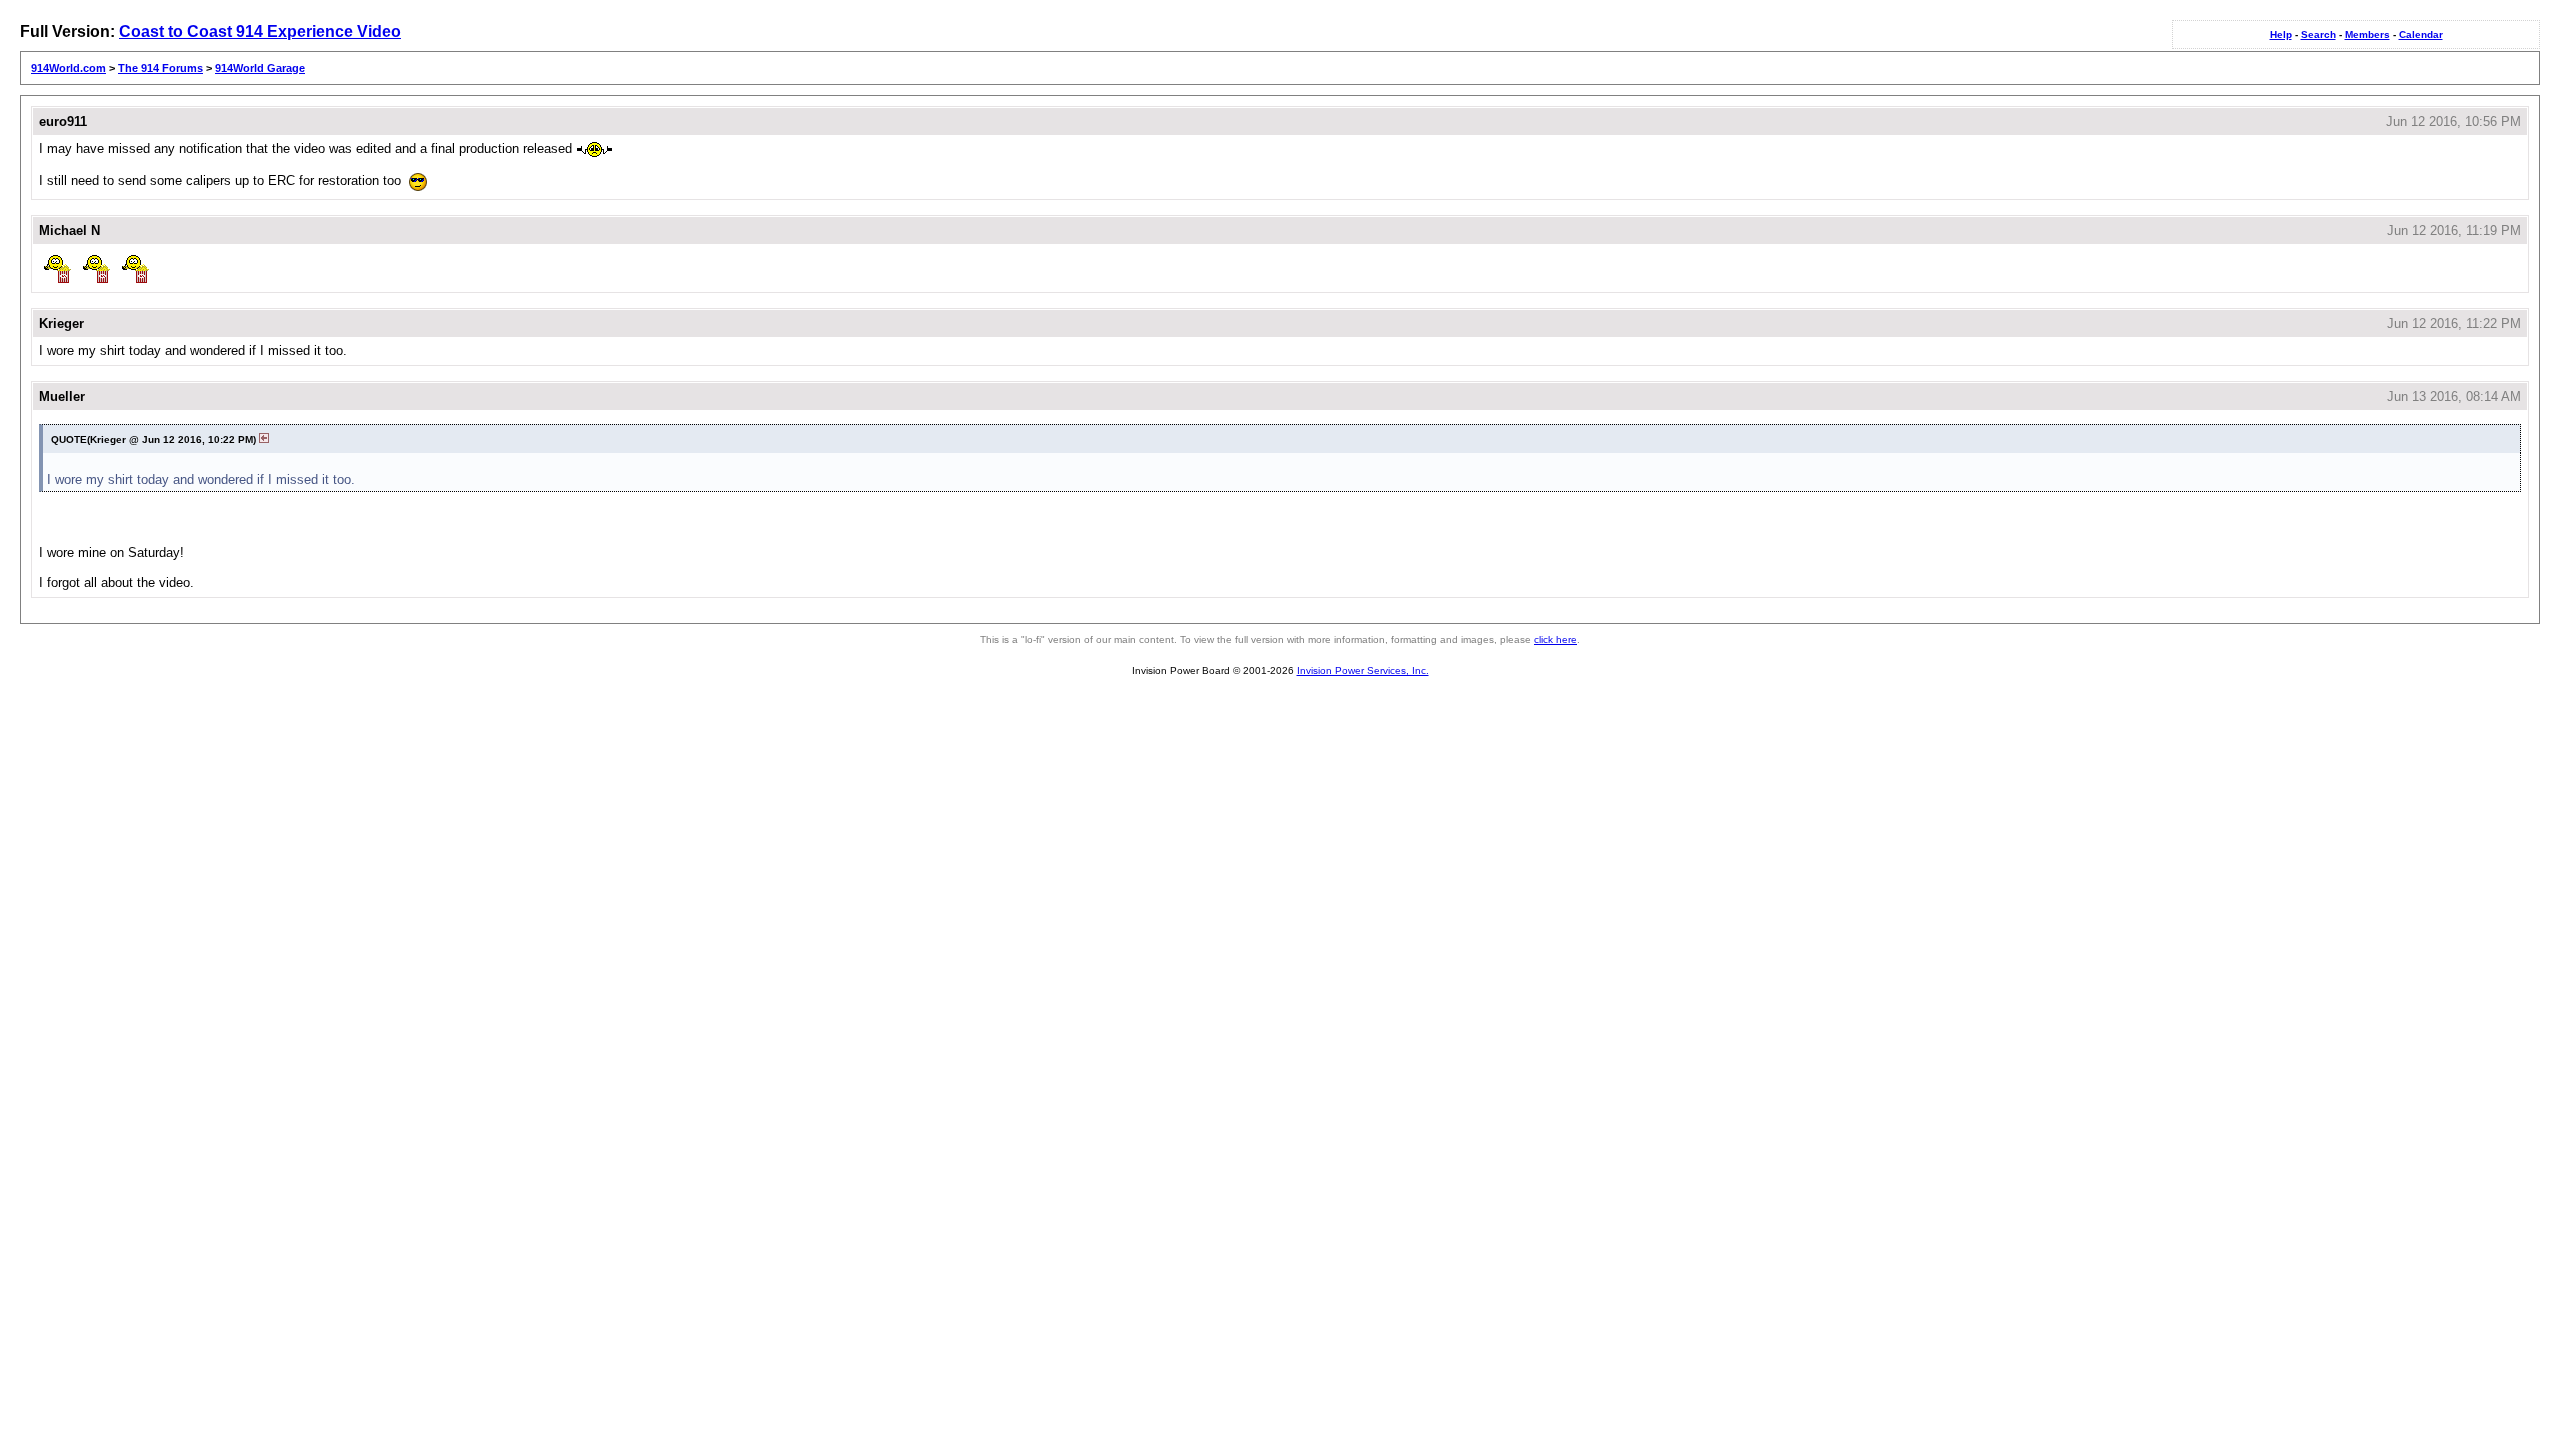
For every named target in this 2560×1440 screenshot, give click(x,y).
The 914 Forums (160, 68)
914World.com (68, 68)
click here (1555, 639)
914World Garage (260, 68)
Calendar (2421, 34)
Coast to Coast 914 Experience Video (260, 31)
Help (2281, 34)
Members (2367, 34)
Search (2318, 34)
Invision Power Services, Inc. (1363, 670)
